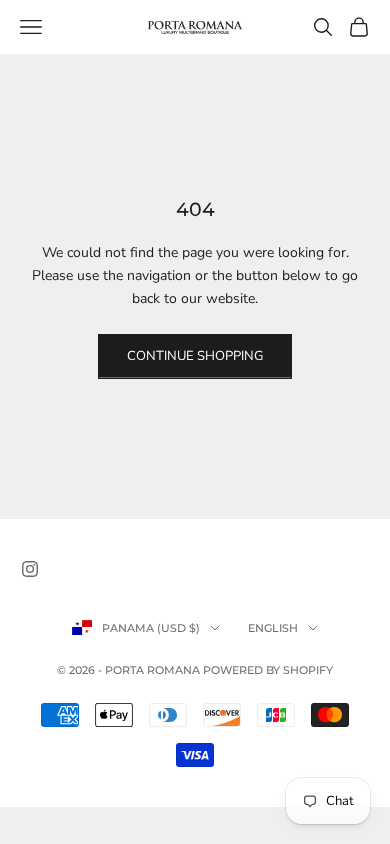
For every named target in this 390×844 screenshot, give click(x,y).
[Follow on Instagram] (30, 569)
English (273, 628)
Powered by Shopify (268, 670)
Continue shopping (195, 356)
